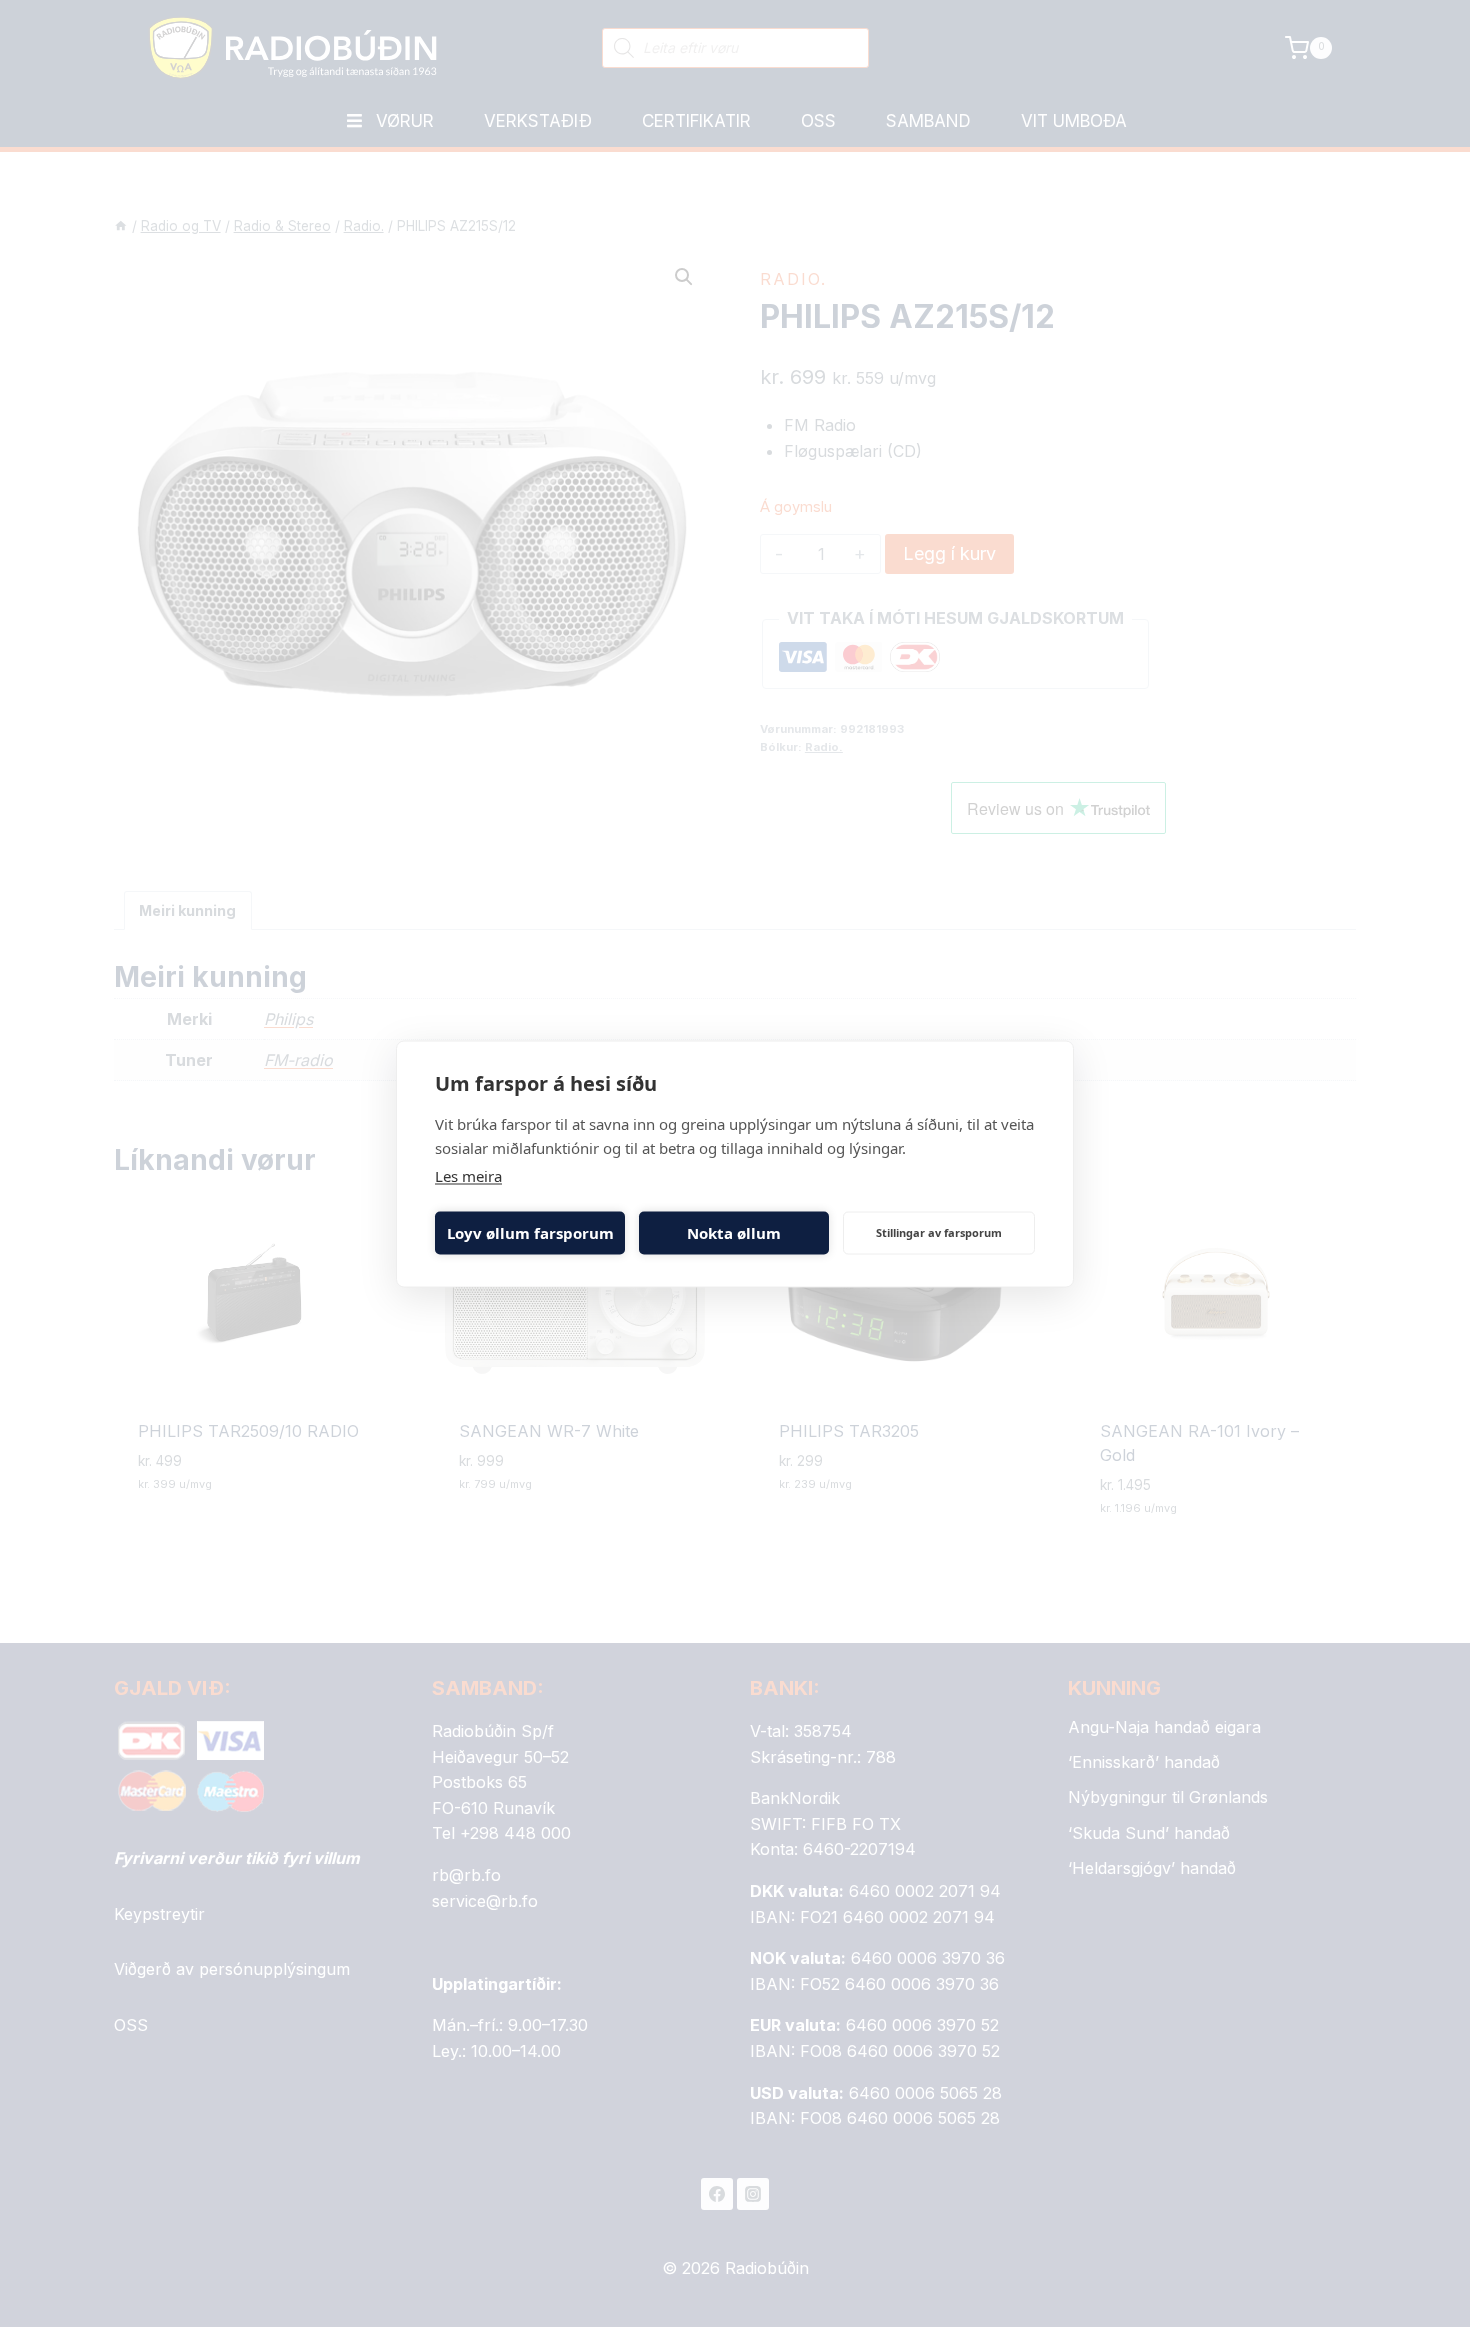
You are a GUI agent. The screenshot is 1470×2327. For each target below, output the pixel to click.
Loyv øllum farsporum (530, 1233)
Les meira (468, 1175)
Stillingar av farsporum (939, 1232)
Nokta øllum (734, 1233)
